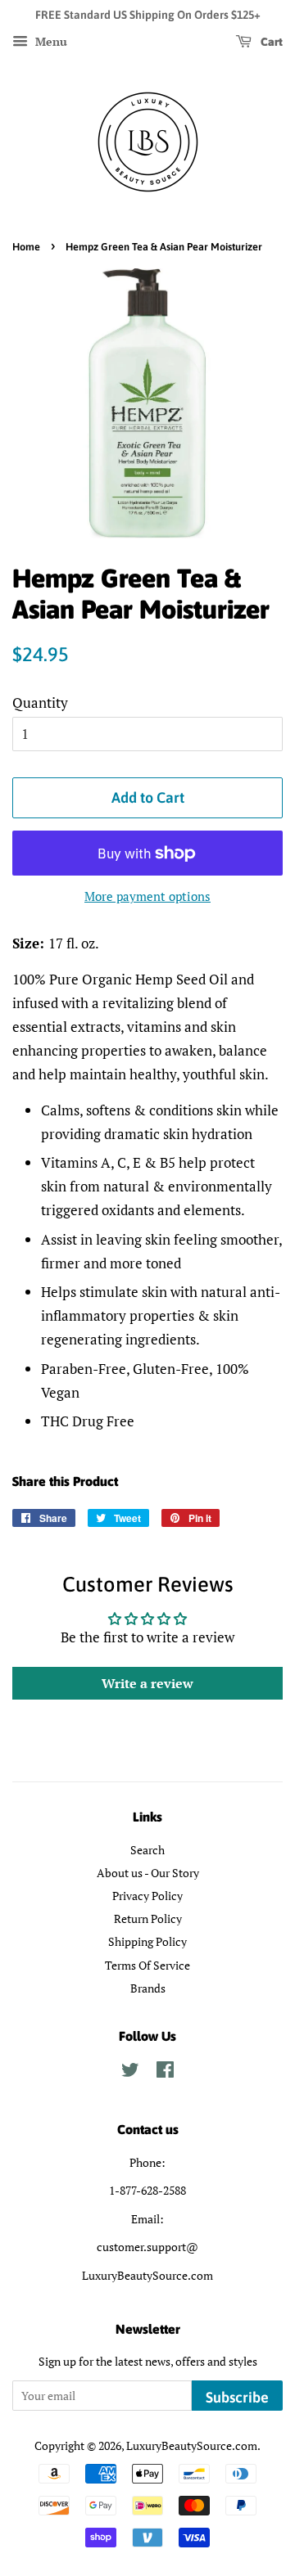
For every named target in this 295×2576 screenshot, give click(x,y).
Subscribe (237, 2397)
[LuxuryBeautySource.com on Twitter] (130, 2072)
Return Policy (148, 1918)
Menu (50, 41)
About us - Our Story (148, 1873)
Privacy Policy (147, 1896)
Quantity (40, 703)
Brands (148, 1988)
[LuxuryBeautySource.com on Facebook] (165, 2072)
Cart (270, 42)
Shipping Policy (147, 1941)
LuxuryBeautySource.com (192, 2445)
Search (147, 1850)
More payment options (147, 896)
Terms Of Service (147, 1965)
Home (26, 247)
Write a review (147, 1683)
